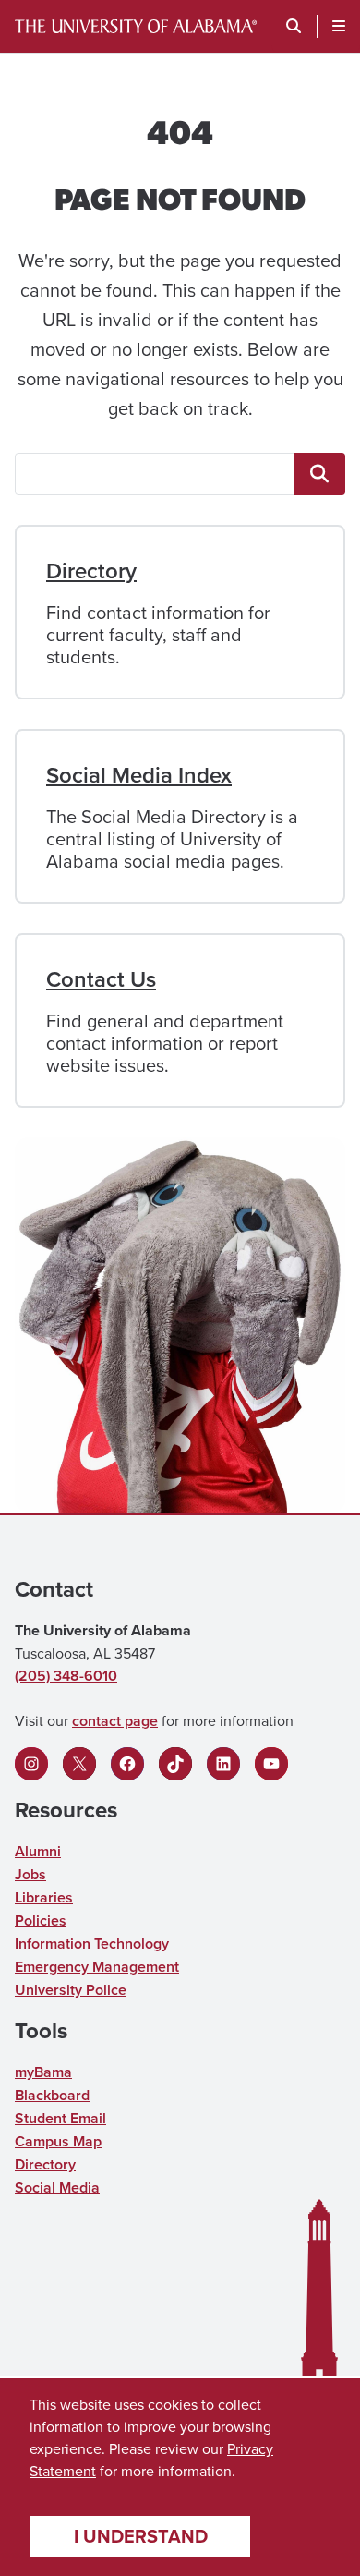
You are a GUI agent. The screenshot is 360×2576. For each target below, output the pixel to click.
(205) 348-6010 (66, 1676)
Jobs (30, 1874)
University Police (71, 1990)
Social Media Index (139, 775)
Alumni (38, 1851)
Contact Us (101, 979)
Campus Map (58, 2141)
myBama (43, 2072)
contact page (115, 1721)
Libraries (44, 1897)
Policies (41, 1920)
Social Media (57, 2187)
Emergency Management (97, 1967)
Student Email (60, 2118)
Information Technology (92, 1944)
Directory (91, 571)
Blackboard (52, 2095)
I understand (141, 2536)
